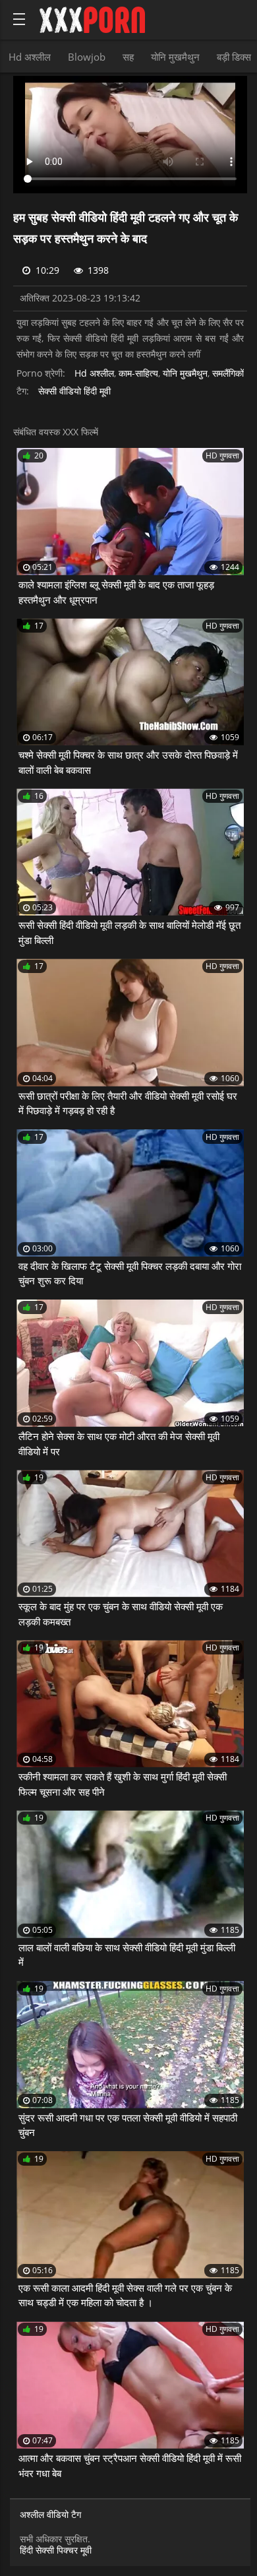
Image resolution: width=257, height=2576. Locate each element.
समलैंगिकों (228, 374)
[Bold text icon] (19, 19)
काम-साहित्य (138, 374)
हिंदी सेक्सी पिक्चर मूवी (56, 2550)
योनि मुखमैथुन (175, 57)
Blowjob (87, 57)
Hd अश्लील (30, 57)
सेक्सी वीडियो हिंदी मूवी (74, 392)
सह (128, 57)
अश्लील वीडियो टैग (50, 2515)
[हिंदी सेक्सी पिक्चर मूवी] (92, 20)
